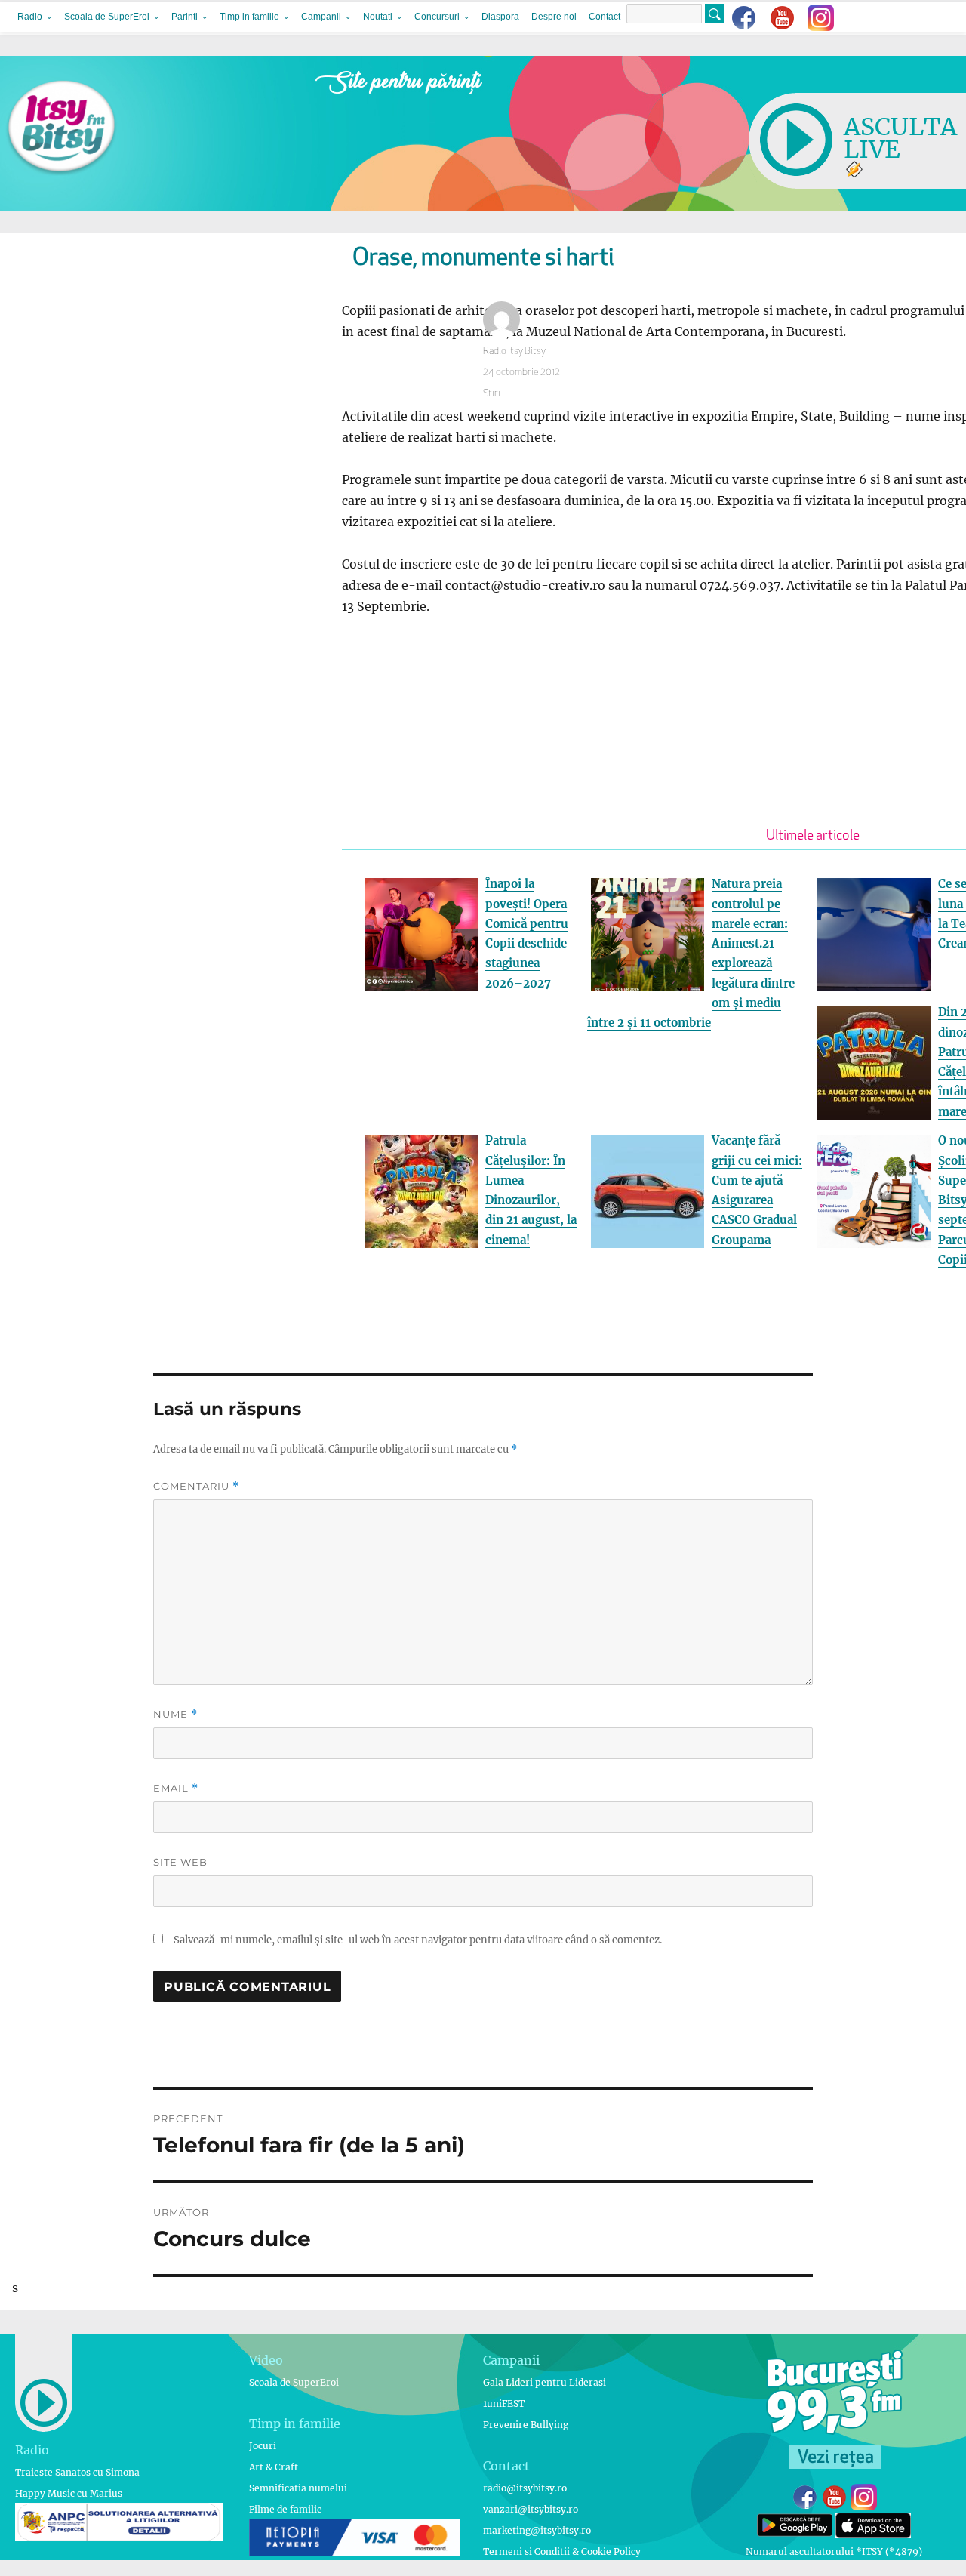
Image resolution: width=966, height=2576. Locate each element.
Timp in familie (249, 17)
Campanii (321, 17)
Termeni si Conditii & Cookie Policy (562, 2551)
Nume (175, 1714)
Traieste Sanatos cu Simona (77, 2472)
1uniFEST (504, 2403)
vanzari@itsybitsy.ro (531, 2509)
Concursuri (437, 17)
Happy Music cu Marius (69, 2493)
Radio (30, 17)
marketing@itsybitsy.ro (537, 2530)
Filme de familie (286, 2509)
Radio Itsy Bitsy (514, 351)
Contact (605, 17)
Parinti (185, 17)
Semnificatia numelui (298, 2488)
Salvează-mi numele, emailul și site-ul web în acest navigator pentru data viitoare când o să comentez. (418, 1940)
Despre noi (554, 17)
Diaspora (500, 17)
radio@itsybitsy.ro (525, 2488)
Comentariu (196, 1486)
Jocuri (263, 2446)
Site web (180, 1862)
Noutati (378, 17)
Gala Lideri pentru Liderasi (545, 2382)
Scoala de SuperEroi (107, 17)
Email (176, 1788)
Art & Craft (274, 2467)
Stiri (492, 394)
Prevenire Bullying (526, 2425)
